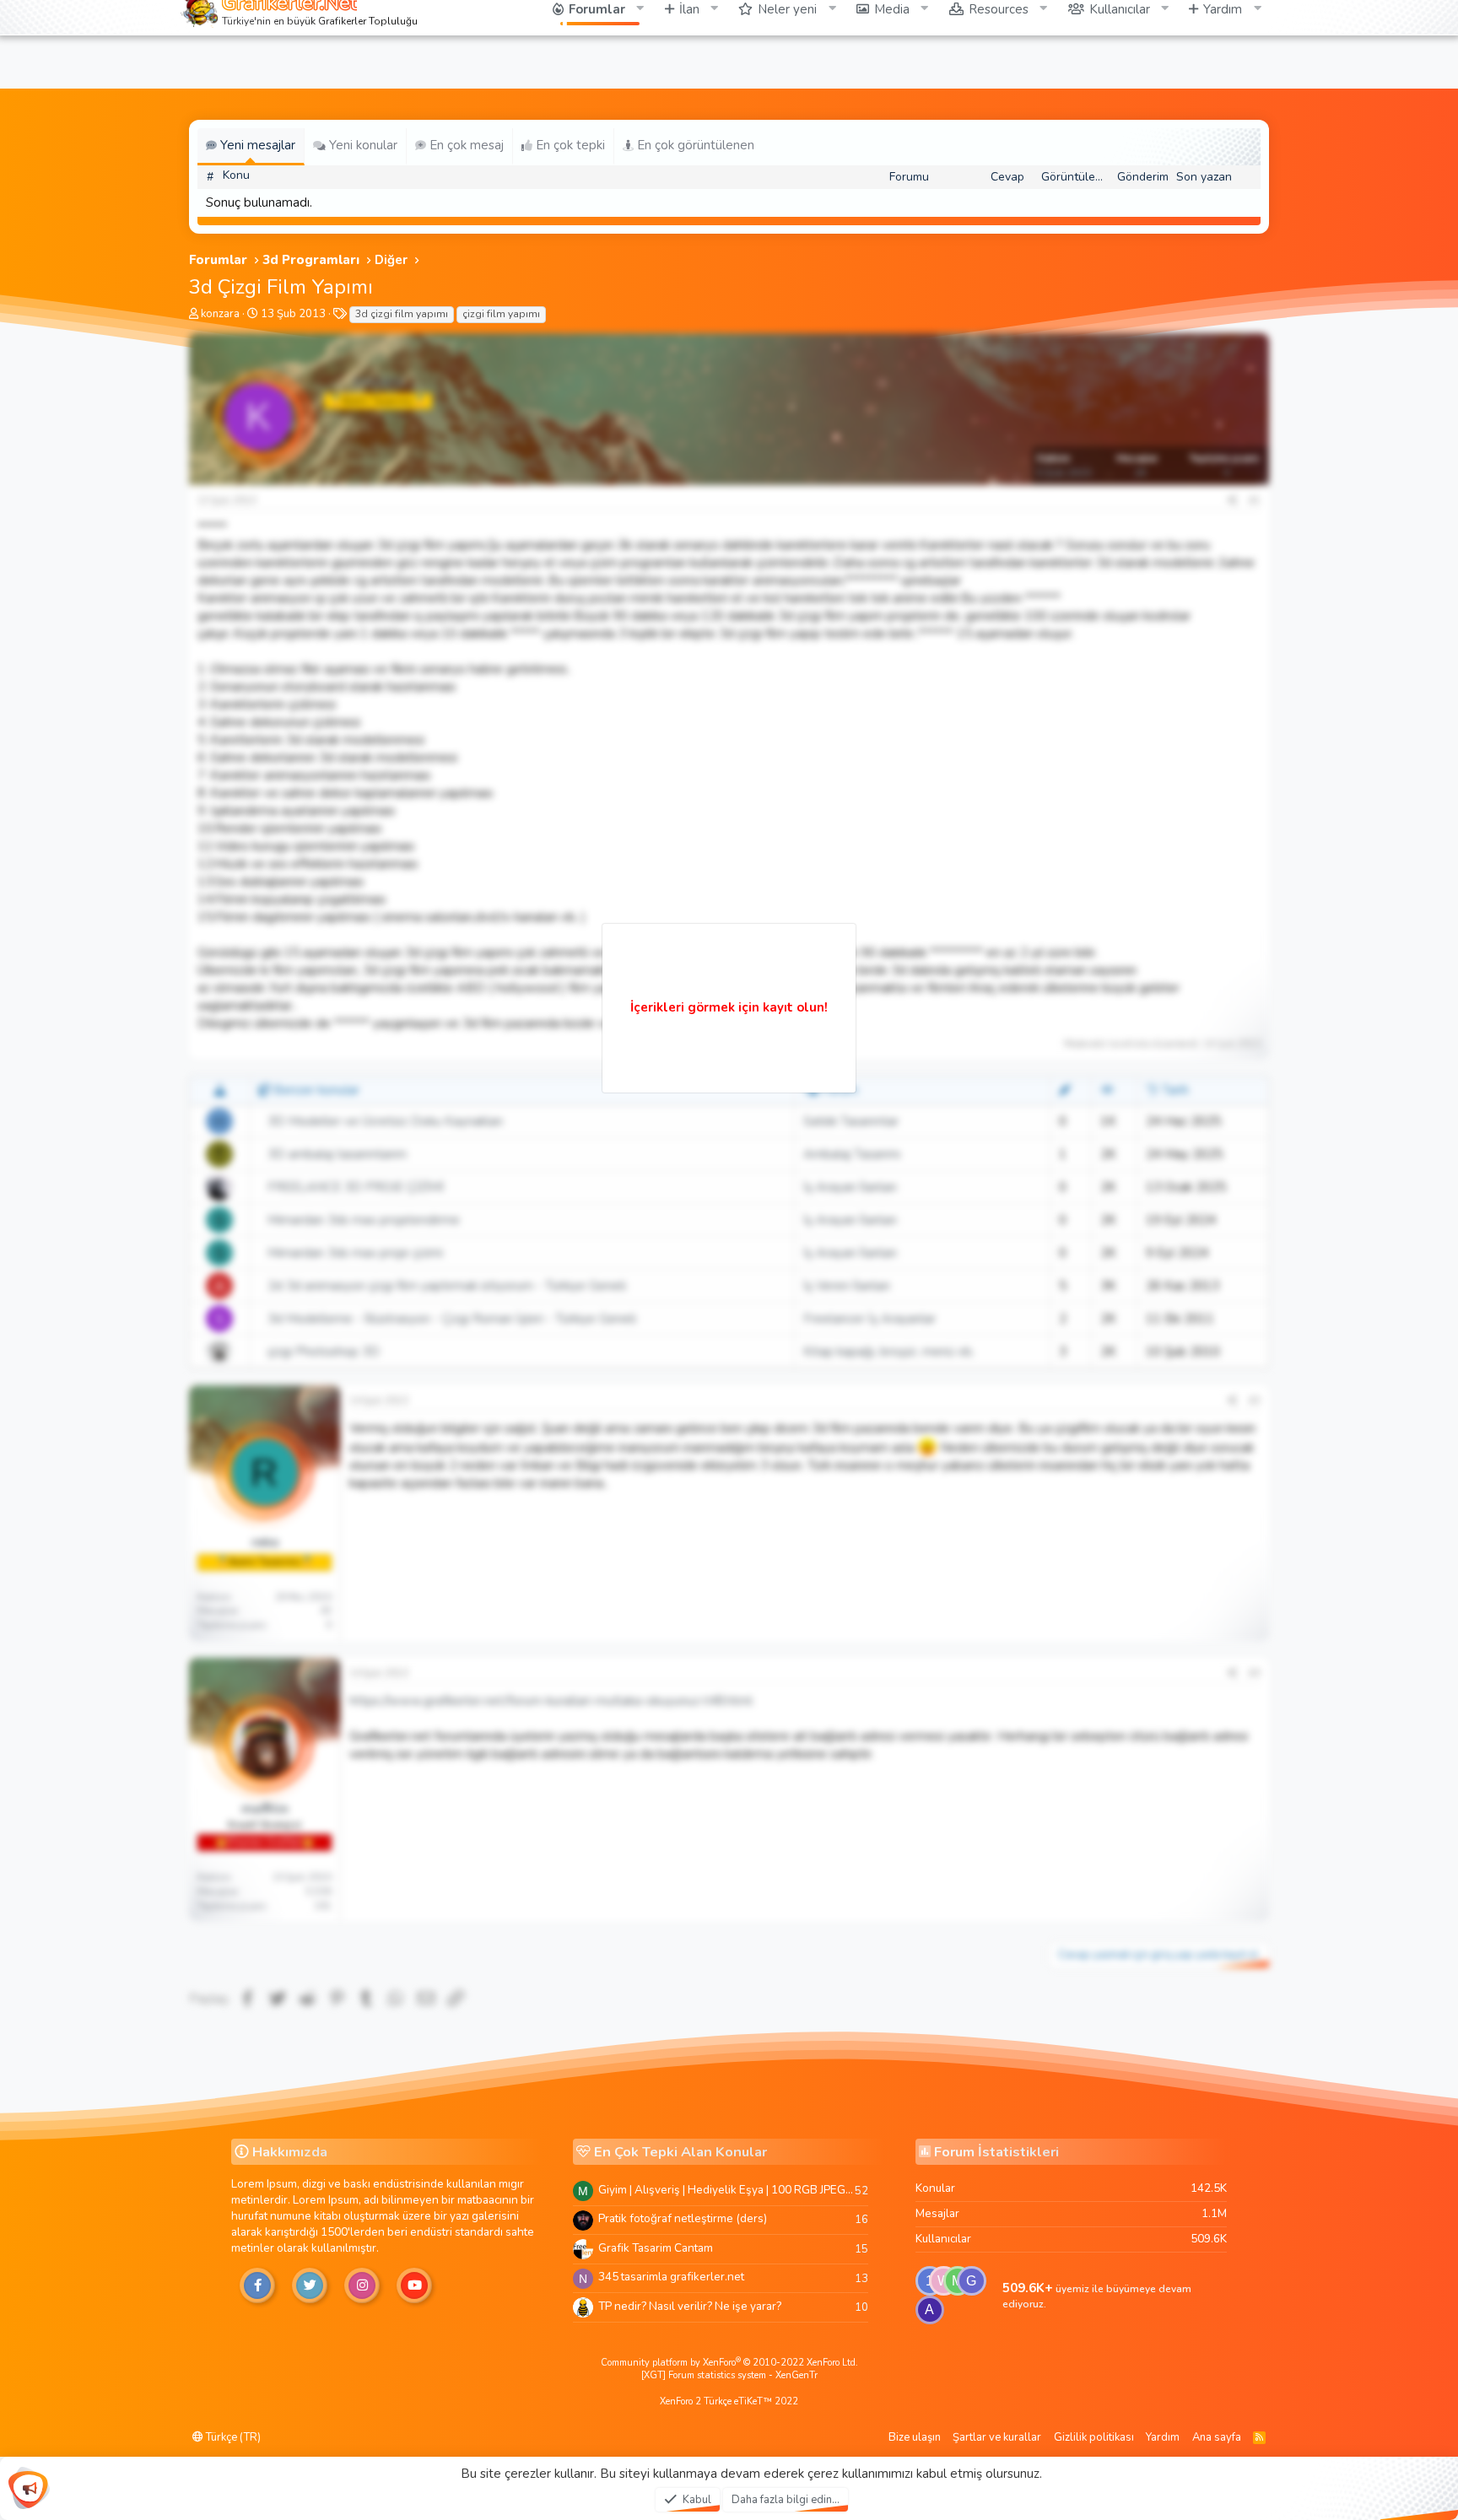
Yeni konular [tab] (362, 145)
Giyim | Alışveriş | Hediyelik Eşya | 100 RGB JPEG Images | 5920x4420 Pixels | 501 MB (726, 2190)
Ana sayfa (1217, 2437)
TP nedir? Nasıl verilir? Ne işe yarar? (690, 2306)
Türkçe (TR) (232, 2437)
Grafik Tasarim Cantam (656, 2248)
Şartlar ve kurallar (997, 2437)
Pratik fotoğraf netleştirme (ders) (683, 2218)
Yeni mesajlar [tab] (256, 145)
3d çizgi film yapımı (402, 314)
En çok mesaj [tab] (465, 145)
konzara (220, 314)
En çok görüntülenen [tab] (694, 145)
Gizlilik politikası (1094, 2437)
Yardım (1163, 2437)
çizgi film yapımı (501, 314)
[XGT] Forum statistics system (729, 2375)
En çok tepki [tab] (569, 145)
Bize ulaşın (915, 2437)
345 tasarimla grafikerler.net (671, 2277)
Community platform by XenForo (729, 2363)
